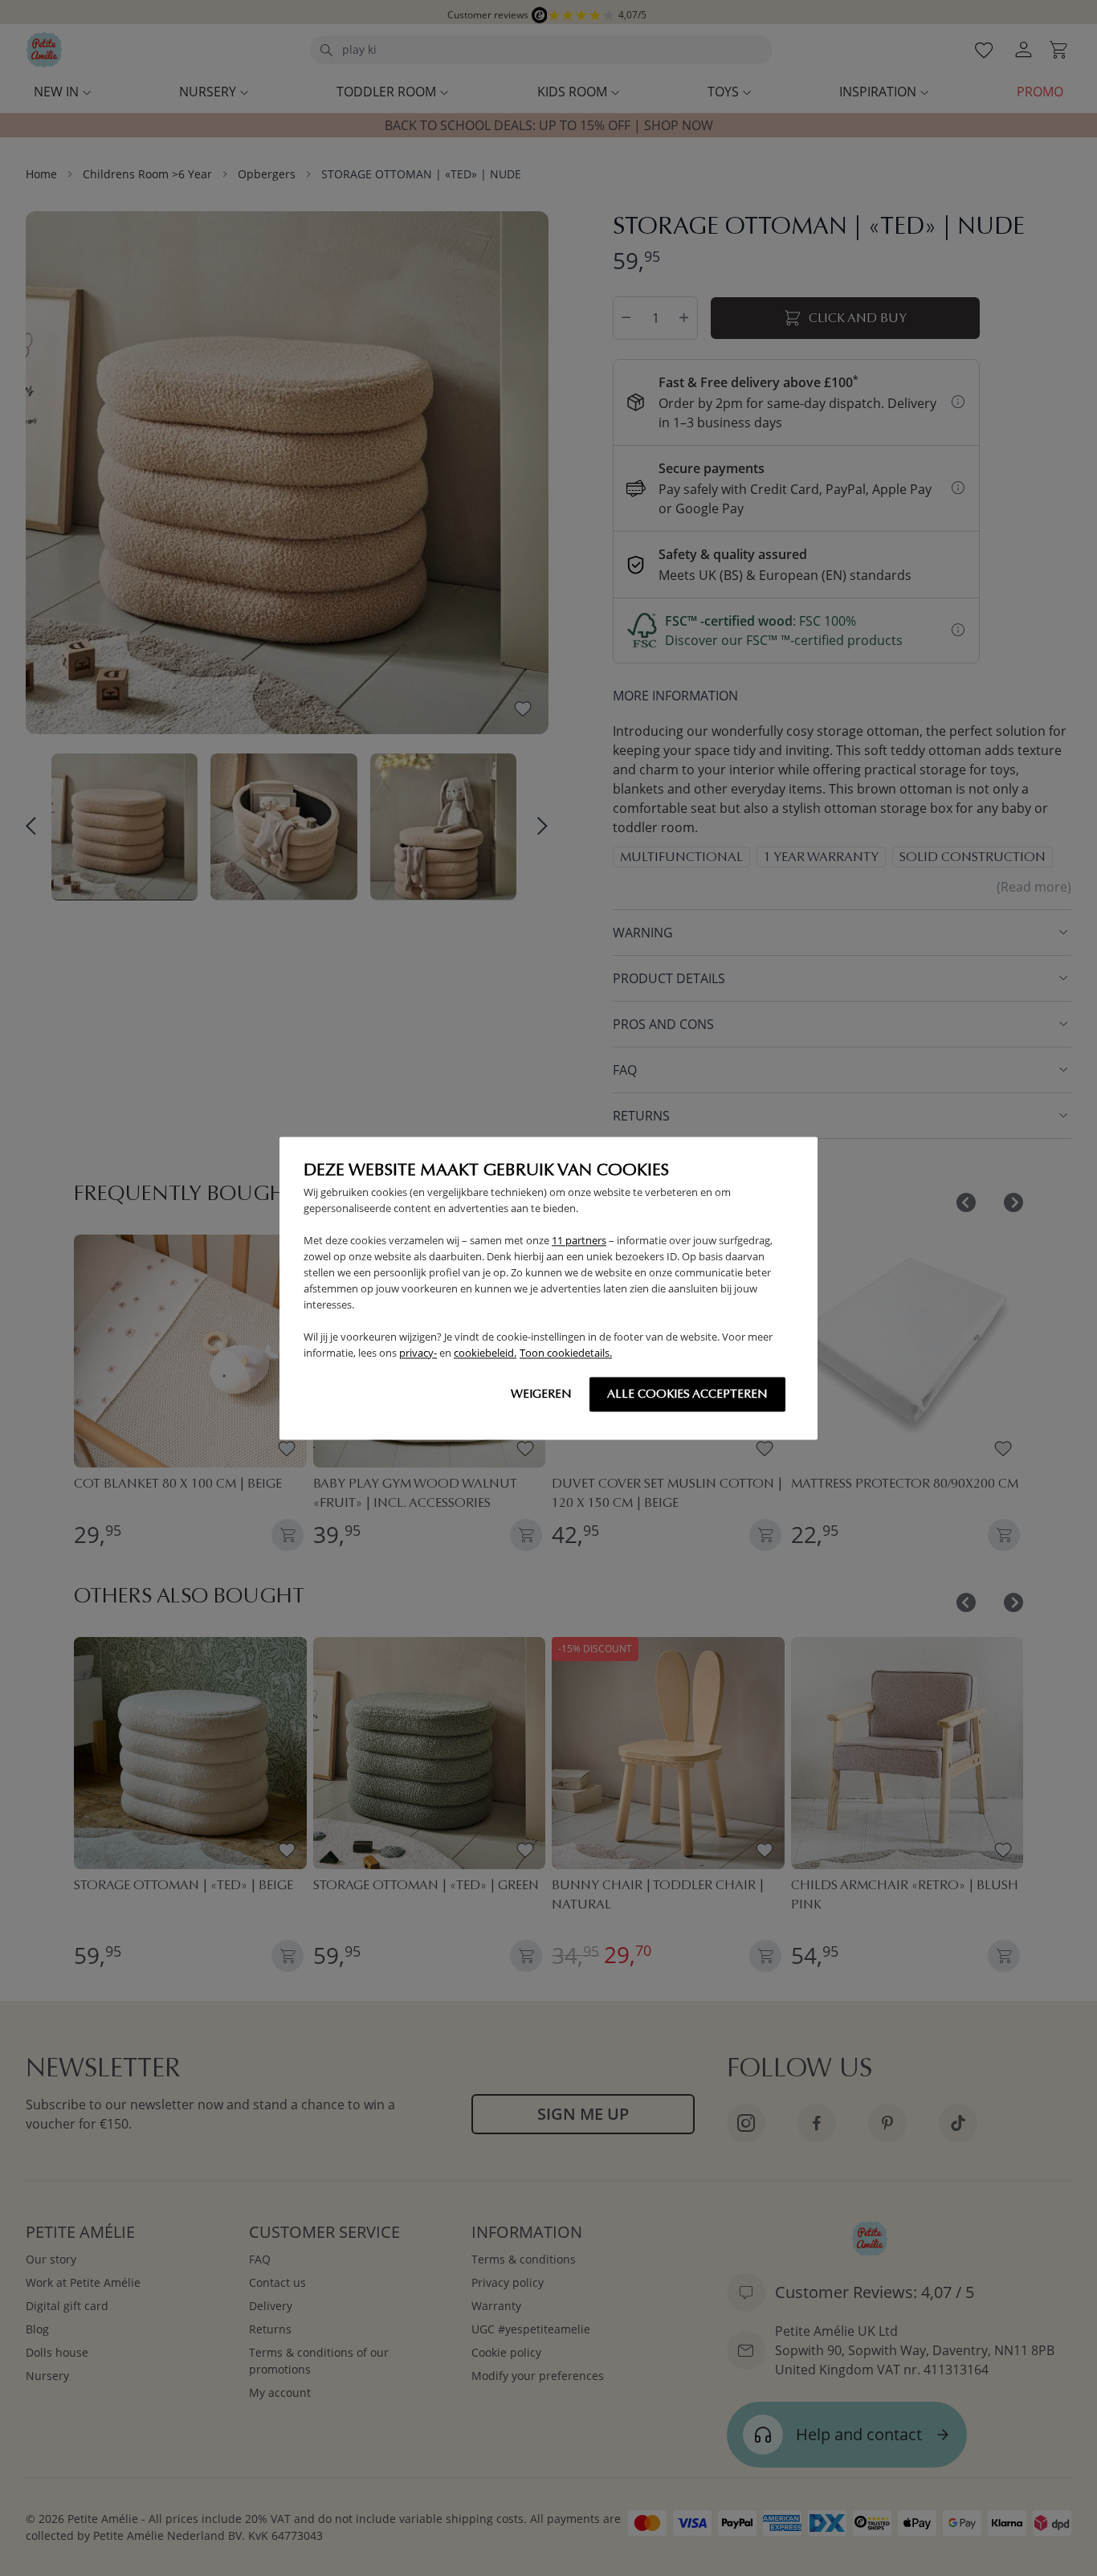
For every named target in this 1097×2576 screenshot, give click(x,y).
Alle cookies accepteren (687, 1394)
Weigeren (541, 1394)
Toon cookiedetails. (566, 1353)
